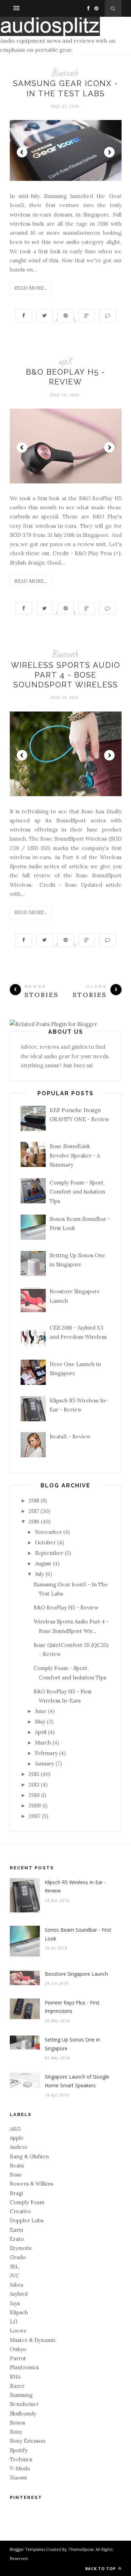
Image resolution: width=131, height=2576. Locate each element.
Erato (17, 2239)
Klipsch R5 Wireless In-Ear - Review (75, 1887)
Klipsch (19, 2312)
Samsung (21, 2395)
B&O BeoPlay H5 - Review (66, 1608)
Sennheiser (24, 2404)
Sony (16, 2432)
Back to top (101, 2568)
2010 (34, 1795)
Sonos (17, 2423)
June (41, 1711)
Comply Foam (27, 2202)
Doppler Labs (27, 2220)
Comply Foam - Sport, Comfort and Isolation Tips (77, 1192)
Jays (15, 2303)
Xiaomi (18, 2478)
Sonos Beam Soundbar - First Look (78, 1934)
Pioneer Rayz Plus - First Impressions (72, 2007)
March (43, 1743)
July (39, 1574)
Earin (17, 2230)
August (43, 1563)
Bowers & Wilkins (32, 2184)
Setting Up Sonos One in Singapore (72, 2044)
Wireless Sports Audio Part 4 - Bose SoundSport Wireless (65, 675)
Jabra (16, 2285)
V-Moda (20, 2468)
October (45, 1542)
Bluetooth (65, 73)
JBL (14, 2267)
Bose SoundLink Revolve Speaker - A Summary (75, 1155)
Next (109, 152)
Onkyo (18, 2349)
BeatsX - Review (70, 1436)
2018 (34, 1501)
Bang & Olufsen (29, 2156)
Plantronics (24, 2367)
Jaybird (19, 2294)
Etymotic (21, 2248)
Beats (17, 2165)
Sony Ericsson (28, 2441)
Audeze (19, 2147)
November (48, 1532)
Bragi (16, 2193)
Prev (22, 152)
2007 (35, 1816)
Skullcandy (23, 2414)
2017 (34, 1511)
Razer (17, 2386)
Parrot (18, 2358)
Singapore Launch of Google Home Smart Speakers (77, 2081)
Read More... (31, 288)
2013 (34, 1785)
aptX (66, 362)
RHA (15, 2377)
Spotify (19, 2450)
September (49, 1553)
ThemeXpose (81, 2549)
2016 (34, 1521)
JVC (14, 2276)
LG (14, 2322)
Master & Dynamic (33, 2340)
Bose (16, 2175)
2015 (34, 1774)
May (40, 1722)
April (41, 1732)
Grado (18, 2257)
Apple (17, 2138)
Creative (21, 2211)
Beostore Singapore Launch (76, 1974)
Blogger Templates (27, 2549)
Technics (21, 2459)
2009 (35, 1806)
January (45, 1764)
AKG (15, 2129)
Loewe (18, 2331)
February (46, 1753)
